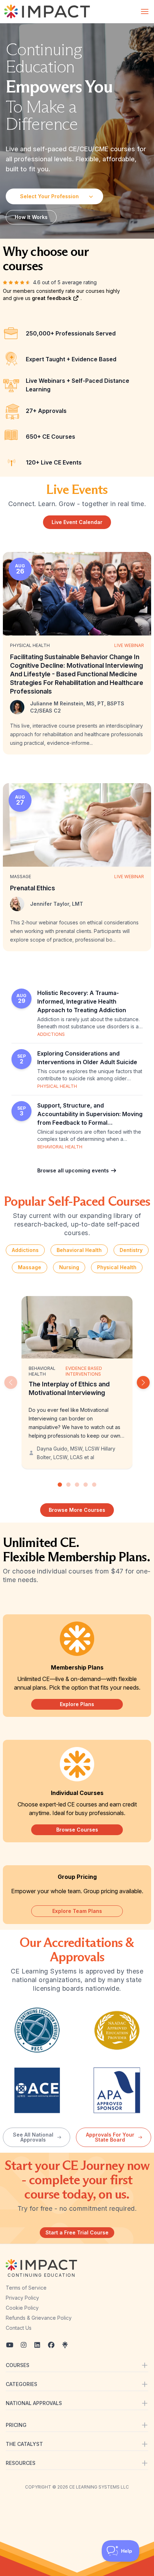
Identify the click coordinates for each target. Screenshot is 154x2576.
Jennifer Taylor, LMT (57, 904)
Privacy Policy (22, 2298)
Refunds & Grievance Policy (39, 2318)
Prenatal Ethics (33, 888)
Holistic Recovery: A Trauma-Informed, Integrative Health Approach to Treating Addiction (82, 1001)
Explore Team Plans (77, 1911)
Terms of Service (26, 2288)
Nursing (69, 1267)
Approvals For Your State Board (110, 2137)
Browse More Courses (77, 1510)
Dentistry (131, 1250)
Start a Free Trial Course (77, 2232)
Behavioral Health (79, 1250)
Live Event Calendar (77, 522)
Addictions (25, 1250)
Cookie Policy (22, 2308)
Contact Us (19, 2328)
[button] (143, 1382)
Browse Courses (77, 1830)
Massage (30, 1267)
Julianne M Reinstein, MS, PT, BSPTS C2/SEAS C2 (77, 707)
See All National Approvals (33, 2137)
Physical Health (117, 1267)
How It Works (31, 217)
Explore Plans (77, 1704)
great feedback (52, 298)
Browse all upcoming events (74, 1170)
